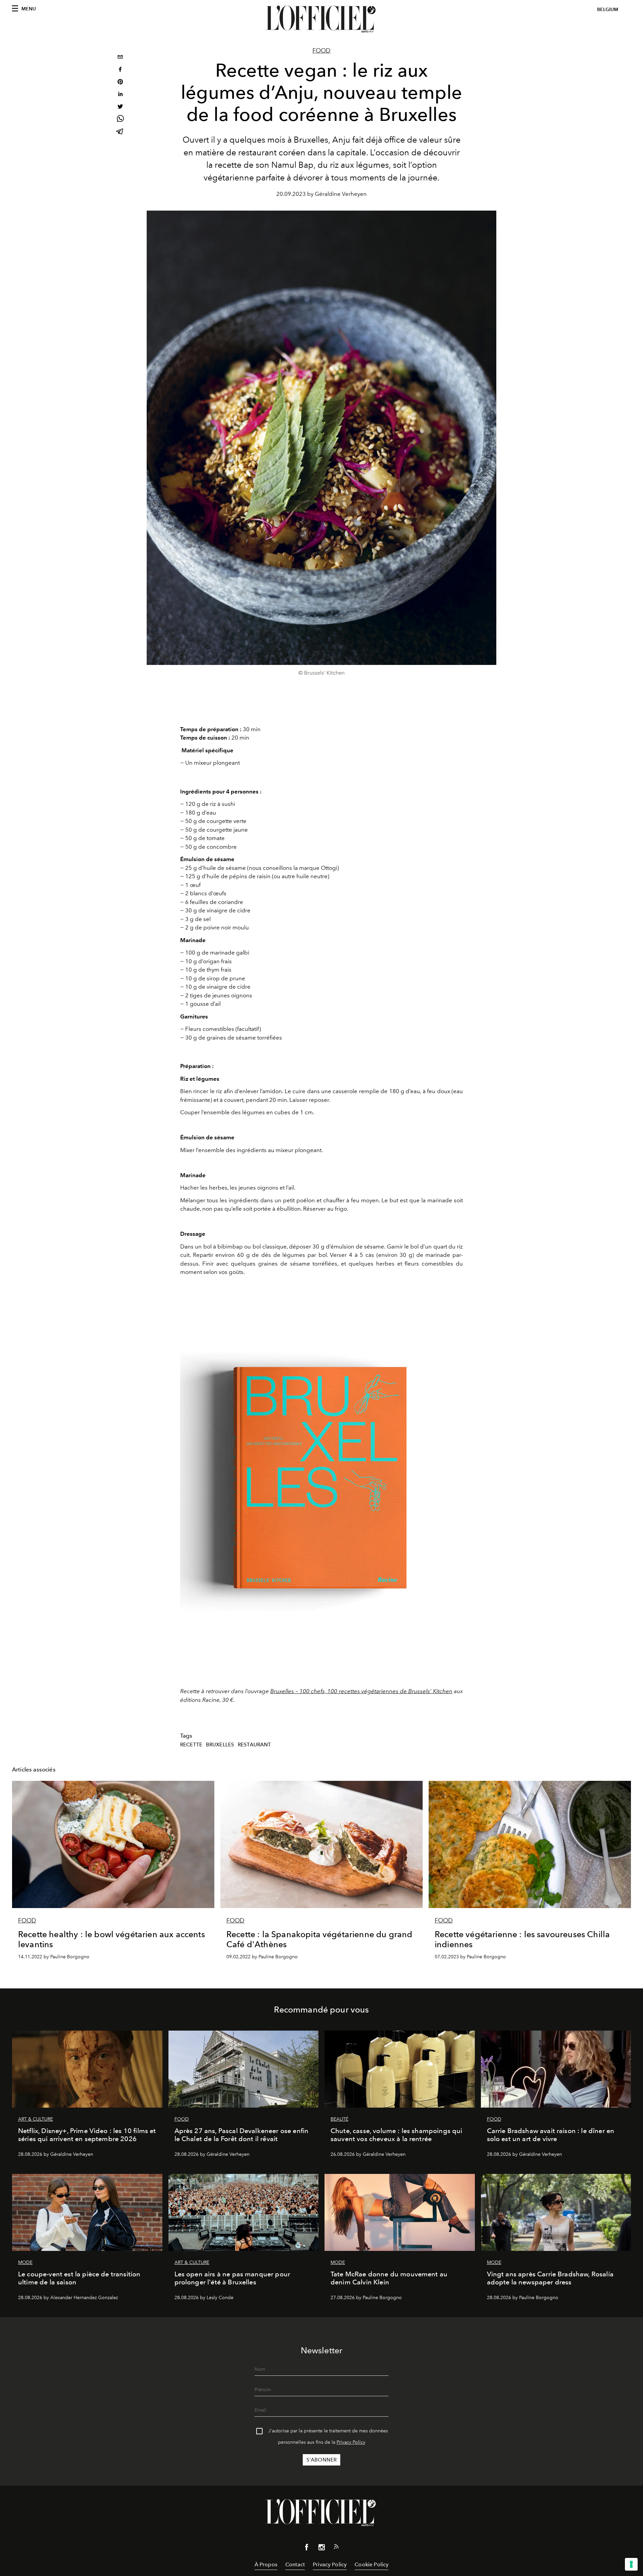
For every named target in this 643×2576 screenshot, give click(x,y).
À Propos (266, 2564)
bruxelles (220, 1745)
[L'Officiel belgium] (321, 19)
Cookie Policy (372, 2564)
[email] (120, 58)
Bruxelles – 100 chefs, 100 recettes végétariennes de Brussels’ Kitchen (361, 1691)
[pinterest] (120, 83)
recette (191, 1745)
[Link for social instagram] (321, 2549)
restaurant (255, 1745)
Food (321, 51)
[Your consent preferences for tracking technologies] (631, 2564)
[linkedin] (120, 95)
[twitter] (120, 107)
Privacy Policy (351, 2442)
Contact (295, 2564)
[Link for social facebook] (307, 2549)
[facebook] (120, 70)
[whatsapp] (120, 120)
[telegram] (120, 132)
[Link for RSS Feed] (336, 2548)
